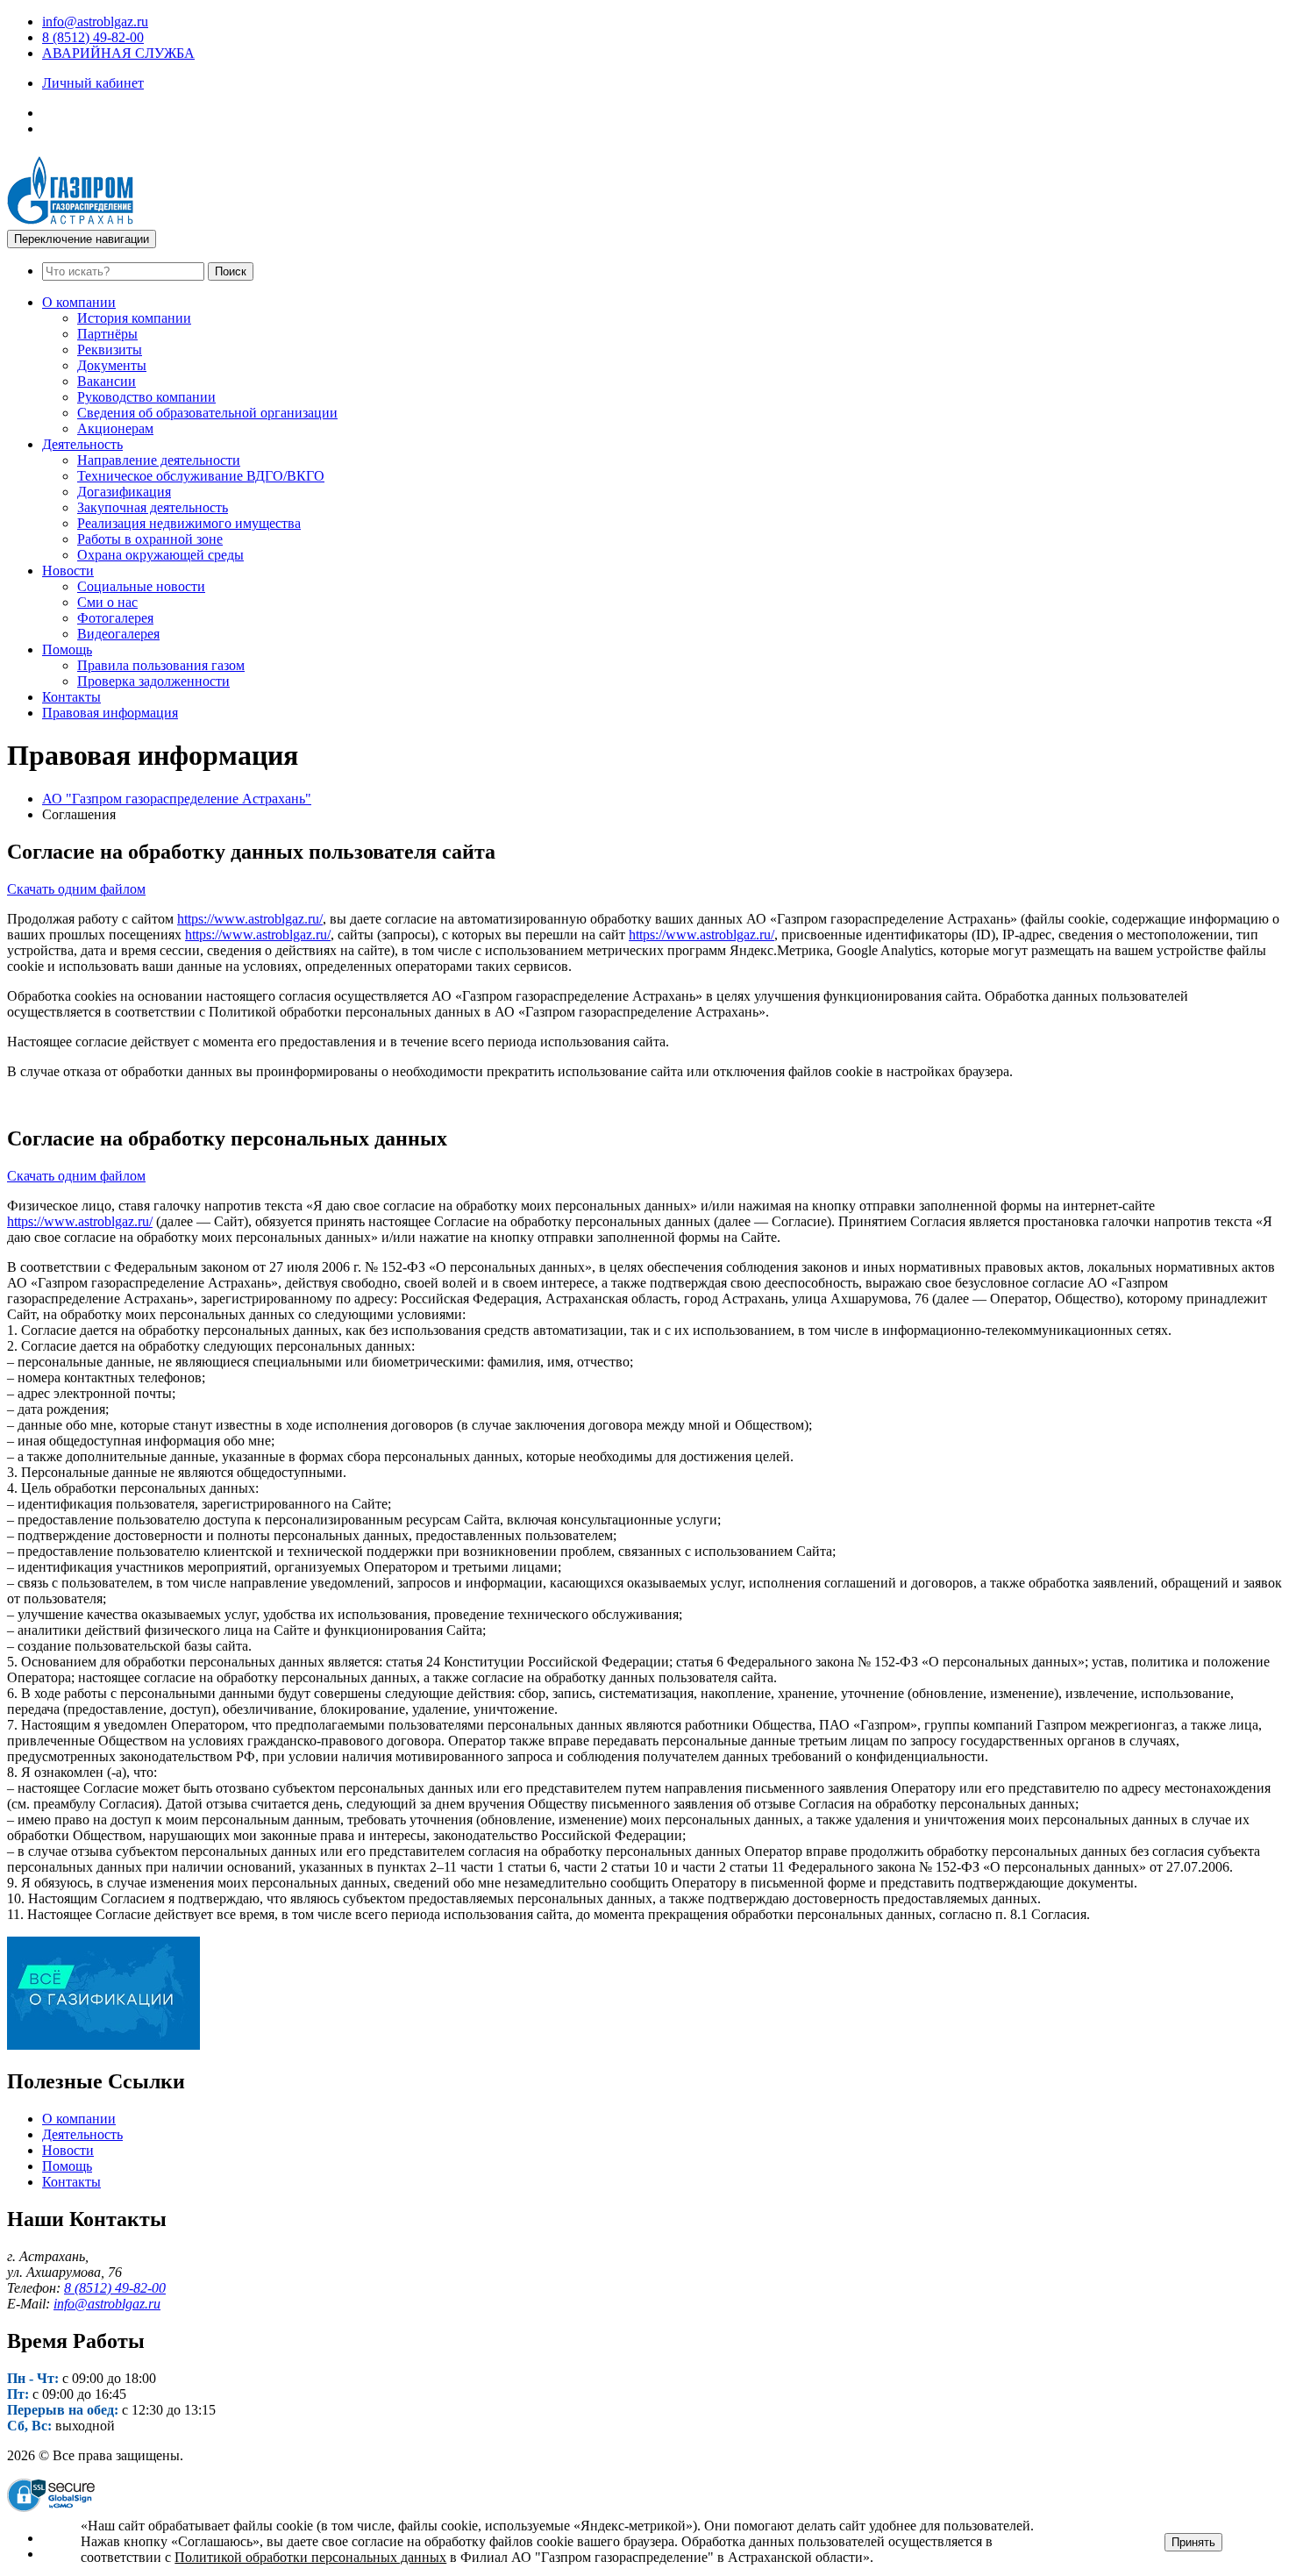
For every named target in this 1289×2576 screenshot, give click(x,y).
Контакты (71, 697)
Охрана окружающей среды (160, 555)
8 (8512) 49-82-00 (93, 37)
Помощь (67, 649)
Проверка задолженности (153, 681)
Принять (1193, 2542)
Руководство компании (146, 397)
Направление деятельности (159, 460)
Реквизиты (110, 350)
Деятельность (82, 444)
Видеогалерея (118, 634)
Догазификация (124, 492)
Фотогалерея (115, 618)
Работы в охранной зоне (150, 539)
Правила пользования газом (161, 665)
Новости (68, 571)
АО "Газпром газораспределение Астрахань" (177, 799)
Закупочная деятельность (153, 507)
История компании (134, 318)
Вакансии (107, 381)
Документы (112, 365)
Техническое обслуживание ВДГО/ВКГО (201, 476)
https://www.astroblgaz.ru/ (250, 919)
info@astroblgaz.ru (95, 21)
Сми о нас (107, 602)
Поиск (231, 271)
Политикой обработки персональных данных (310, 2557)
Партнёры (107, 334)
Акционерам (115, 428)
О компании (79, 302)
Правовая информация (110, 713)
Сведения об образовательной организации (207, 413)
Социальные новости (141, 586)
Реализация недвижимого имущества (189, 523)
